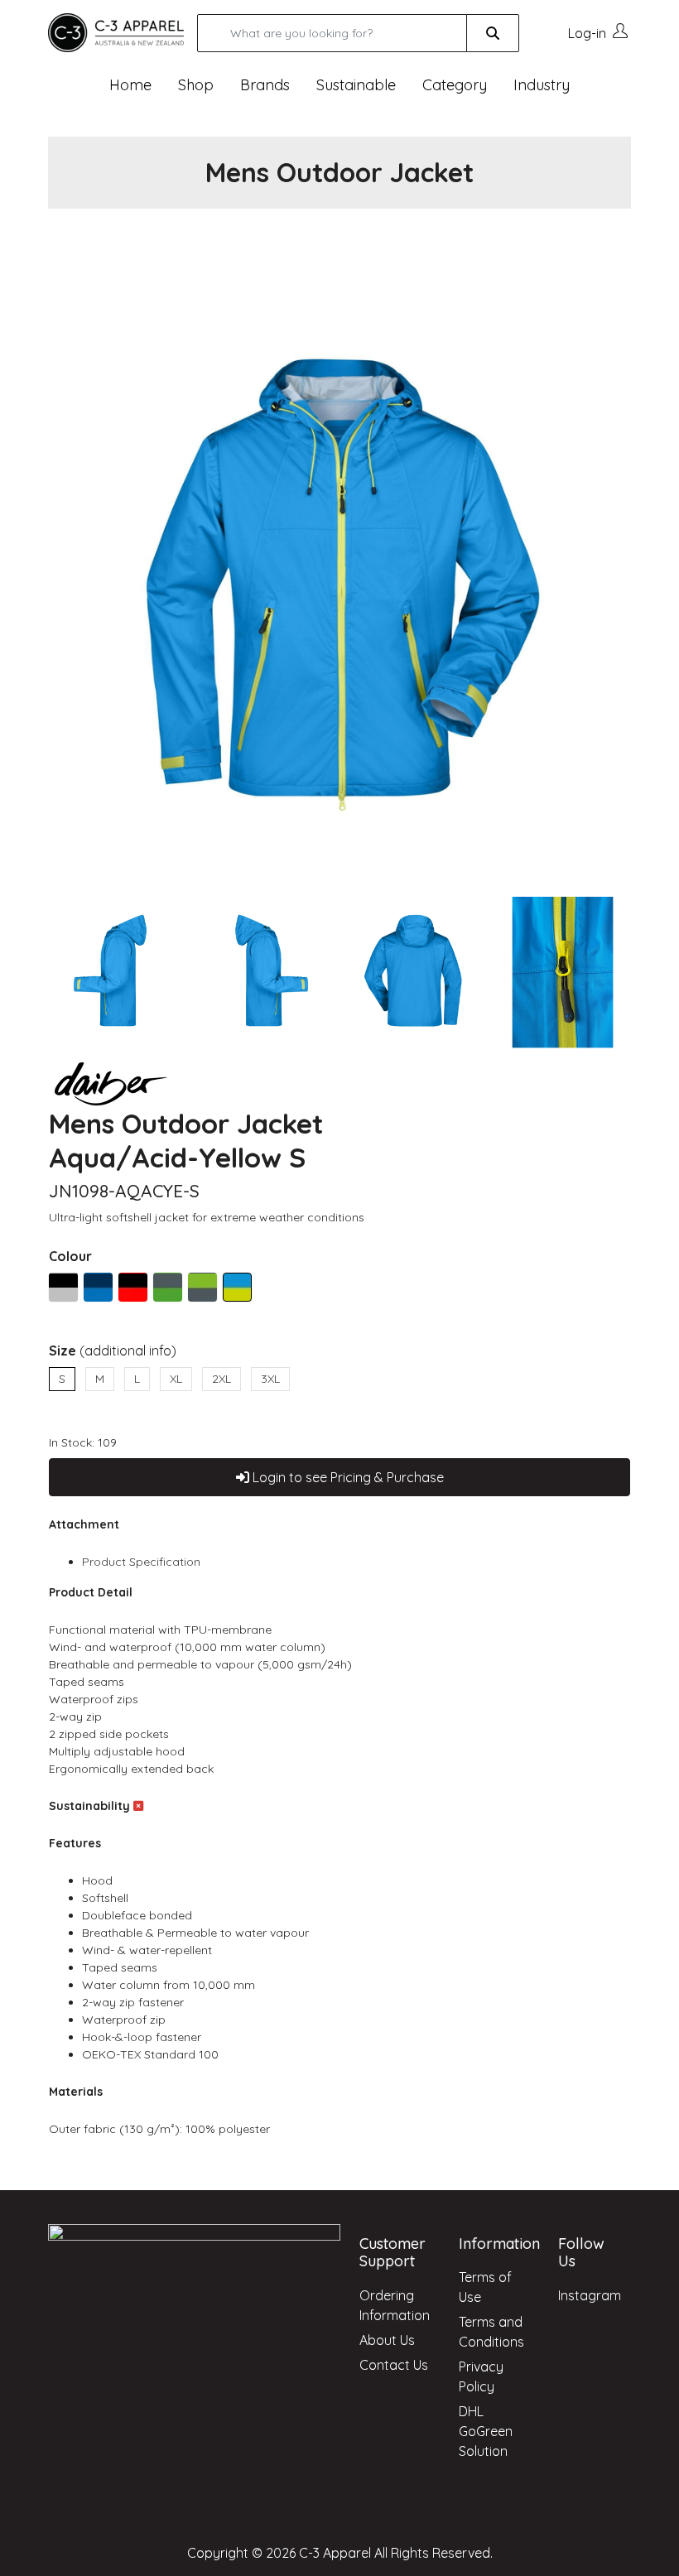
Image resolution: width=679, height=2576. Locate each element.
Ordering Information (395, 2305)
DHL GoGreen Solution (486, 2431)
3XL (270, 1379)
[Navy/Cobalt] (98, 1287)
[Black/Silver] (63, 1287)
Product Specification (141, 1562)
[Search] (493, 33)
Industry (542, 85)
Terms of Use (485, 2287)
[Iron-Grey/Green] (168, 1287)
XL (176, 1379)
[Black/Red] (133, 1287)
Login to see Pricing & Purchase (347, 1477)
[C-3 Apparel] (116, 31)
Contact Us (394, 2365)
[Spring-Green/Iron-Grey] (202, 1287)
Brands (265, 85)
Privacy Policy (481, 2376)
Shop (196, 85)
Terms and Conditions (491, 2332)
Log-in (587, 33)
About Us (387, 2340)
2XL (222, 1379)
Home (130, 85)
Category (455, 85)
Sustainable (356, 85)
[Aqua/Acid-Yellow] (237, 1287)
